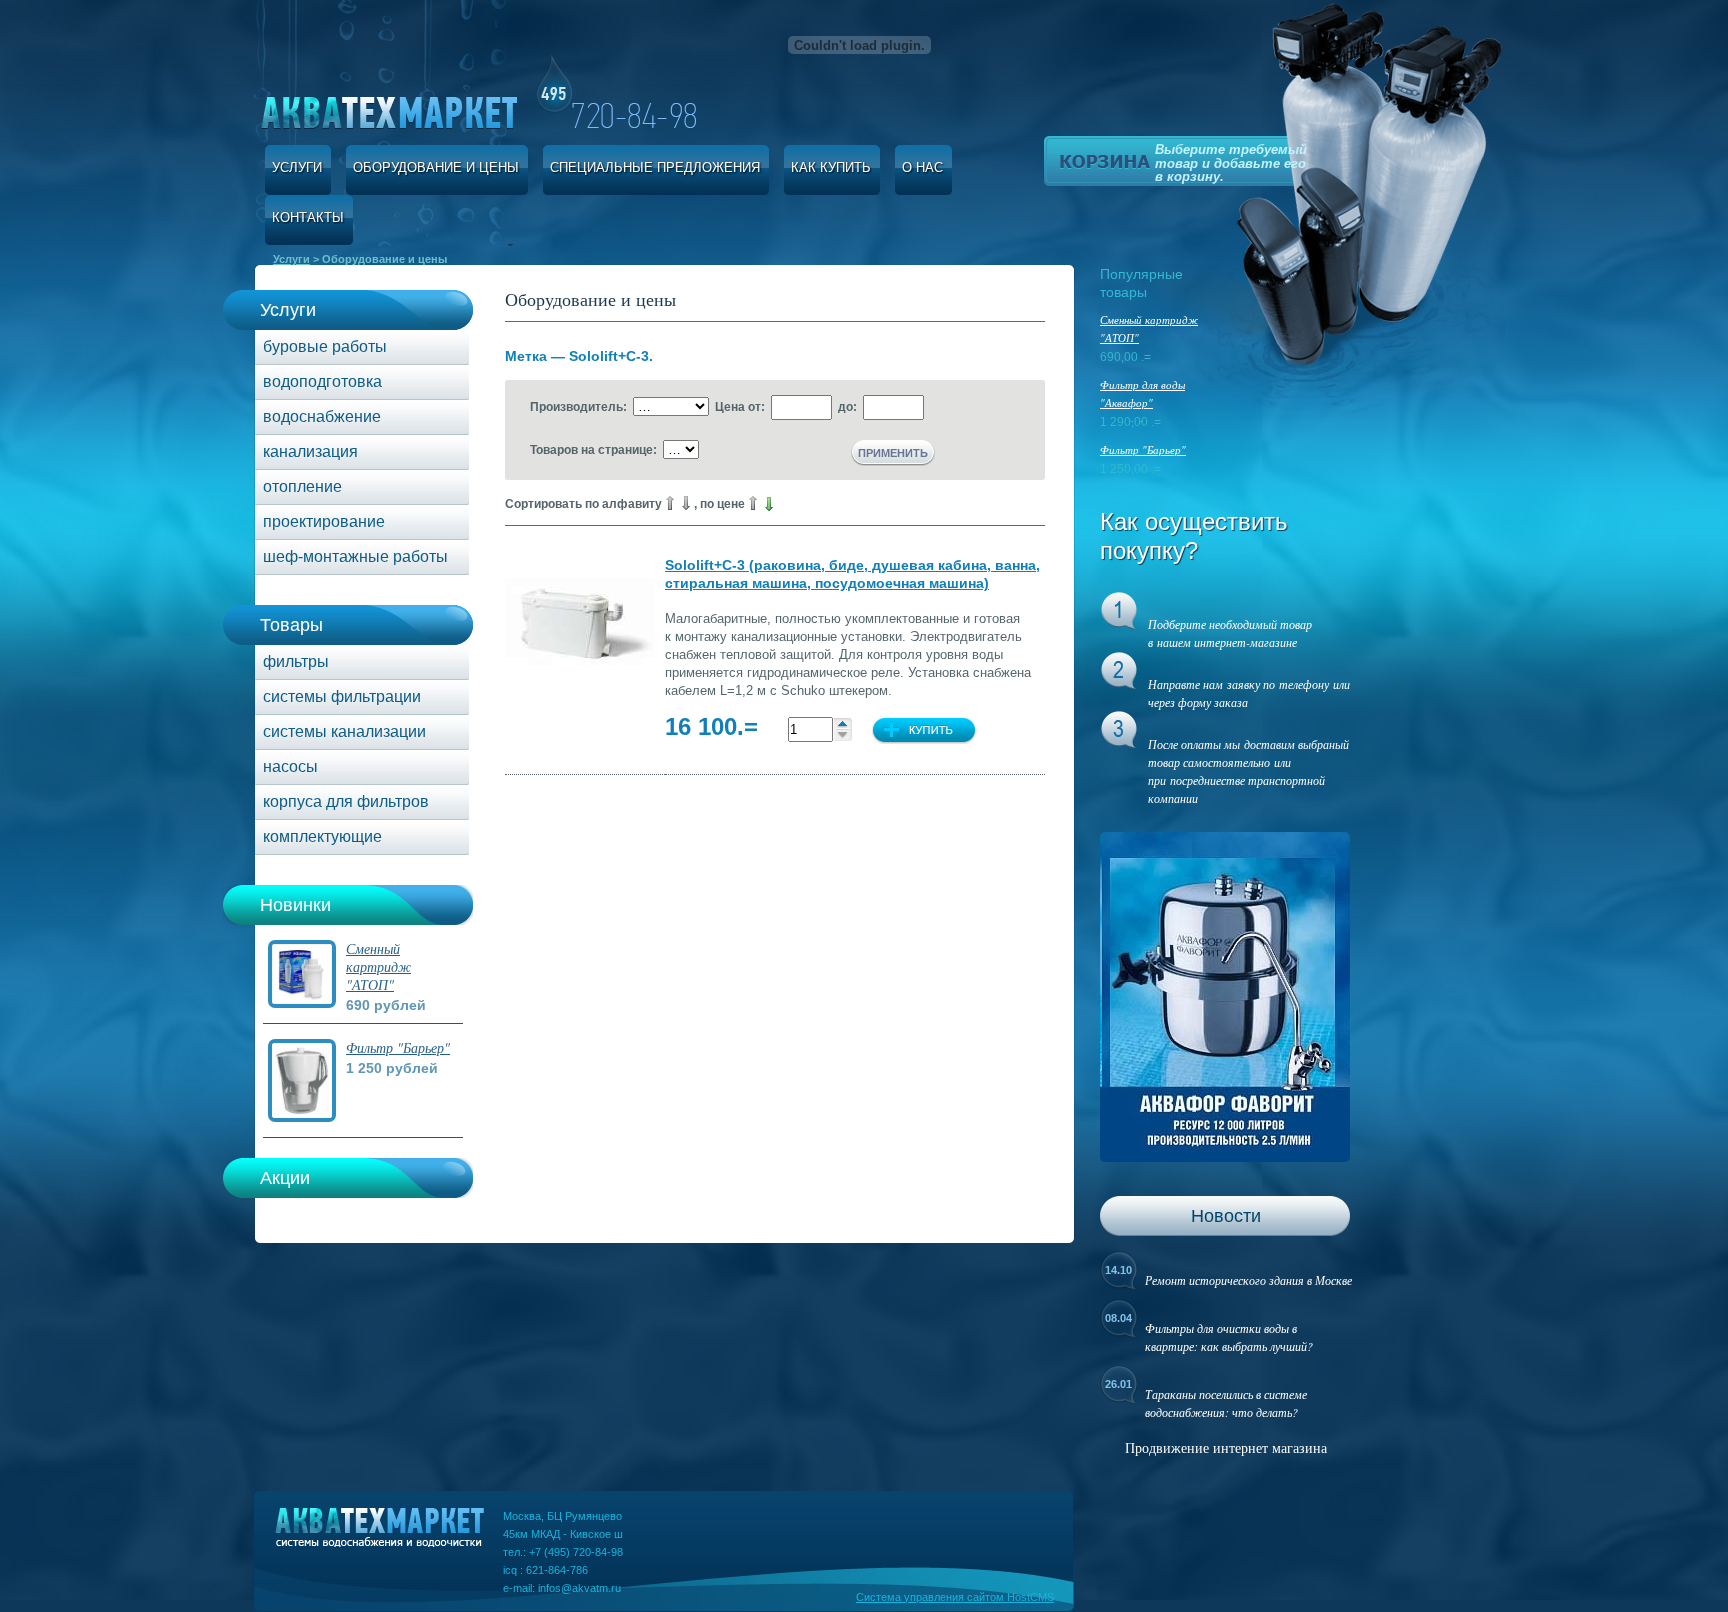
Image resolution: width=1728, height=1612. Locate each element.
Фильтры (296, 661)
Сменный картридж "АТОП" (378, 966)
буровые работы (325, 346)
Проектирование (324, 521)
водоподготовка (322, 381)
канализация (310, 451)
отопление (302, 486)
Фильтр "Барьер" (398, 1047)
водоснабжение (322, 416)
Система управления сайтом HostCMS (955, 1597)
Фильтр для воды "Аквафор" (1142, 393)
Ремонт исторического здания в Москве (1248, 1280)
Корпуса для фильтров (346, 801)
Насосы (290, 766)
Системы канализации (344, 731)
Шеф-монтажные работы (355, 556)
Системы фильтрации (342, 696)
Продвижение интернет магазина (1226, 1447)
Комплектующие (322, 836)
